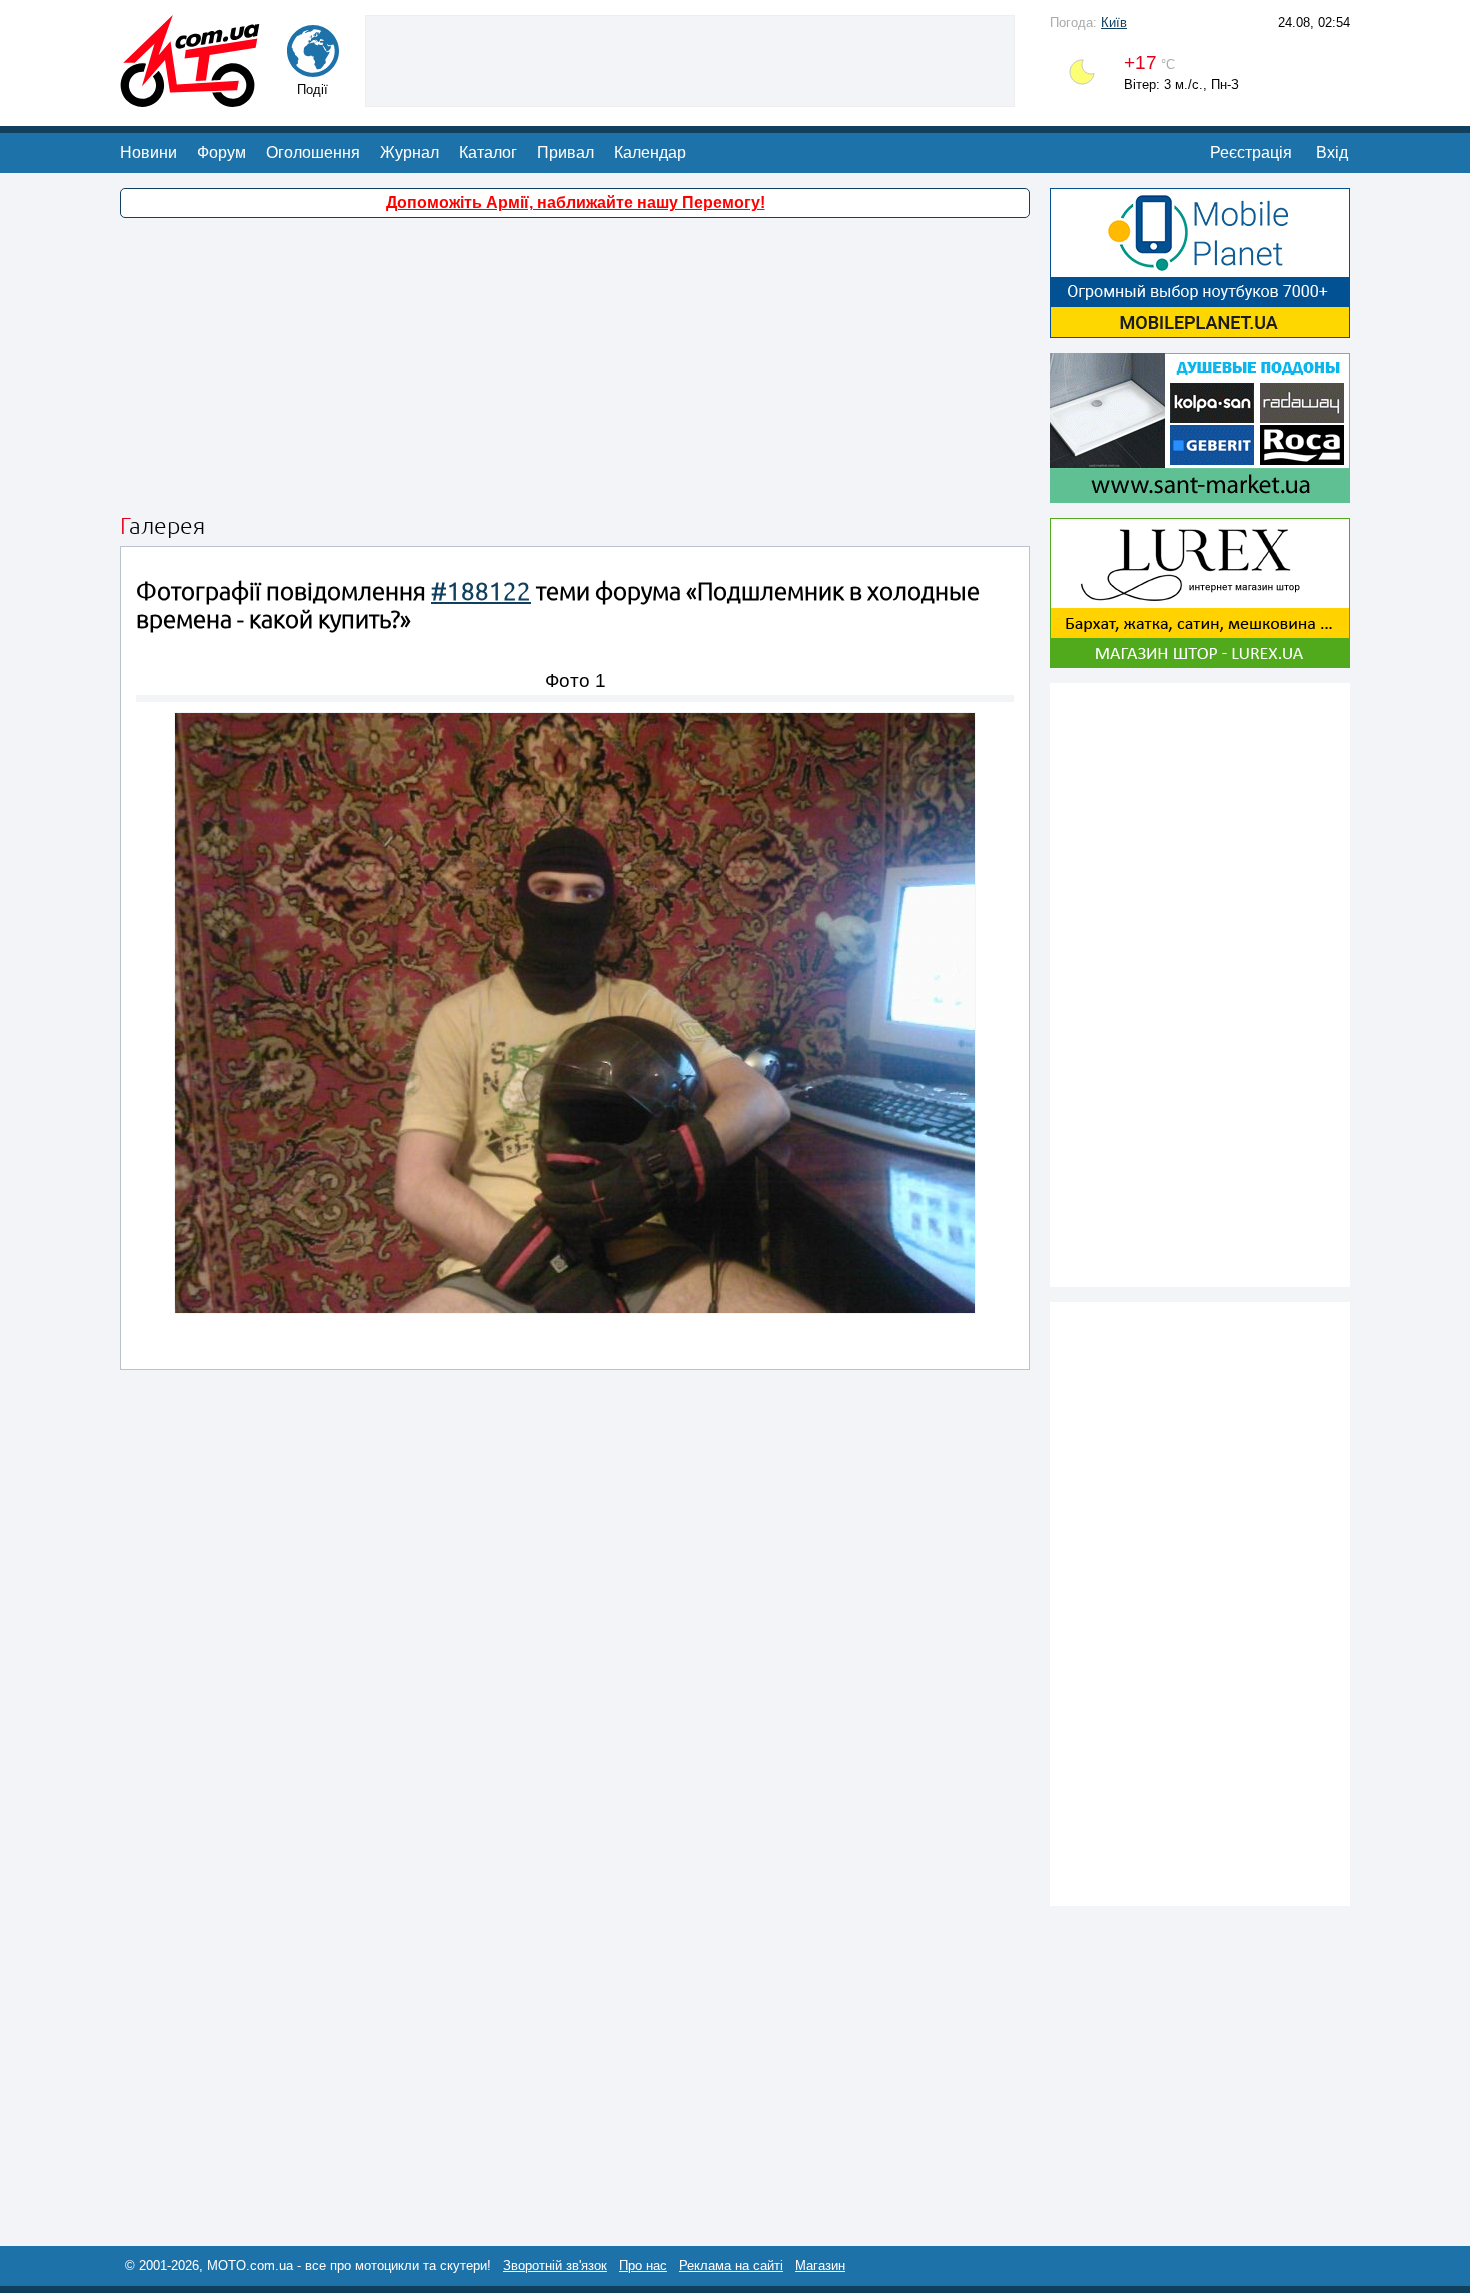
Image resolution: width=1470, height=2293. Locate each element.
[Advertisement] (690, 59)
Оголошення (313, 152)
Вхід (1332, 152)
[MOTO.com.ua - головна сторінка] (190, 97)
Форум (221, 152)
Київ (1114, 22)
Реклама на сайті (731, 2265)
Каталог (488, 152)
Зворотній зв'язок (555, 2265)
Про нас (643, 2265)
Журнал (409, 152)
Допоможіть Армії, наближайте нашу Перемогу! (575, 202)
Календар (650, 152)
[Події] (313, 67)
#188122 (481, 591)
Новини (148, 152)
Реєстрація (1251, 152)
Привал (565, 152)
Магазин (820, 2265)
